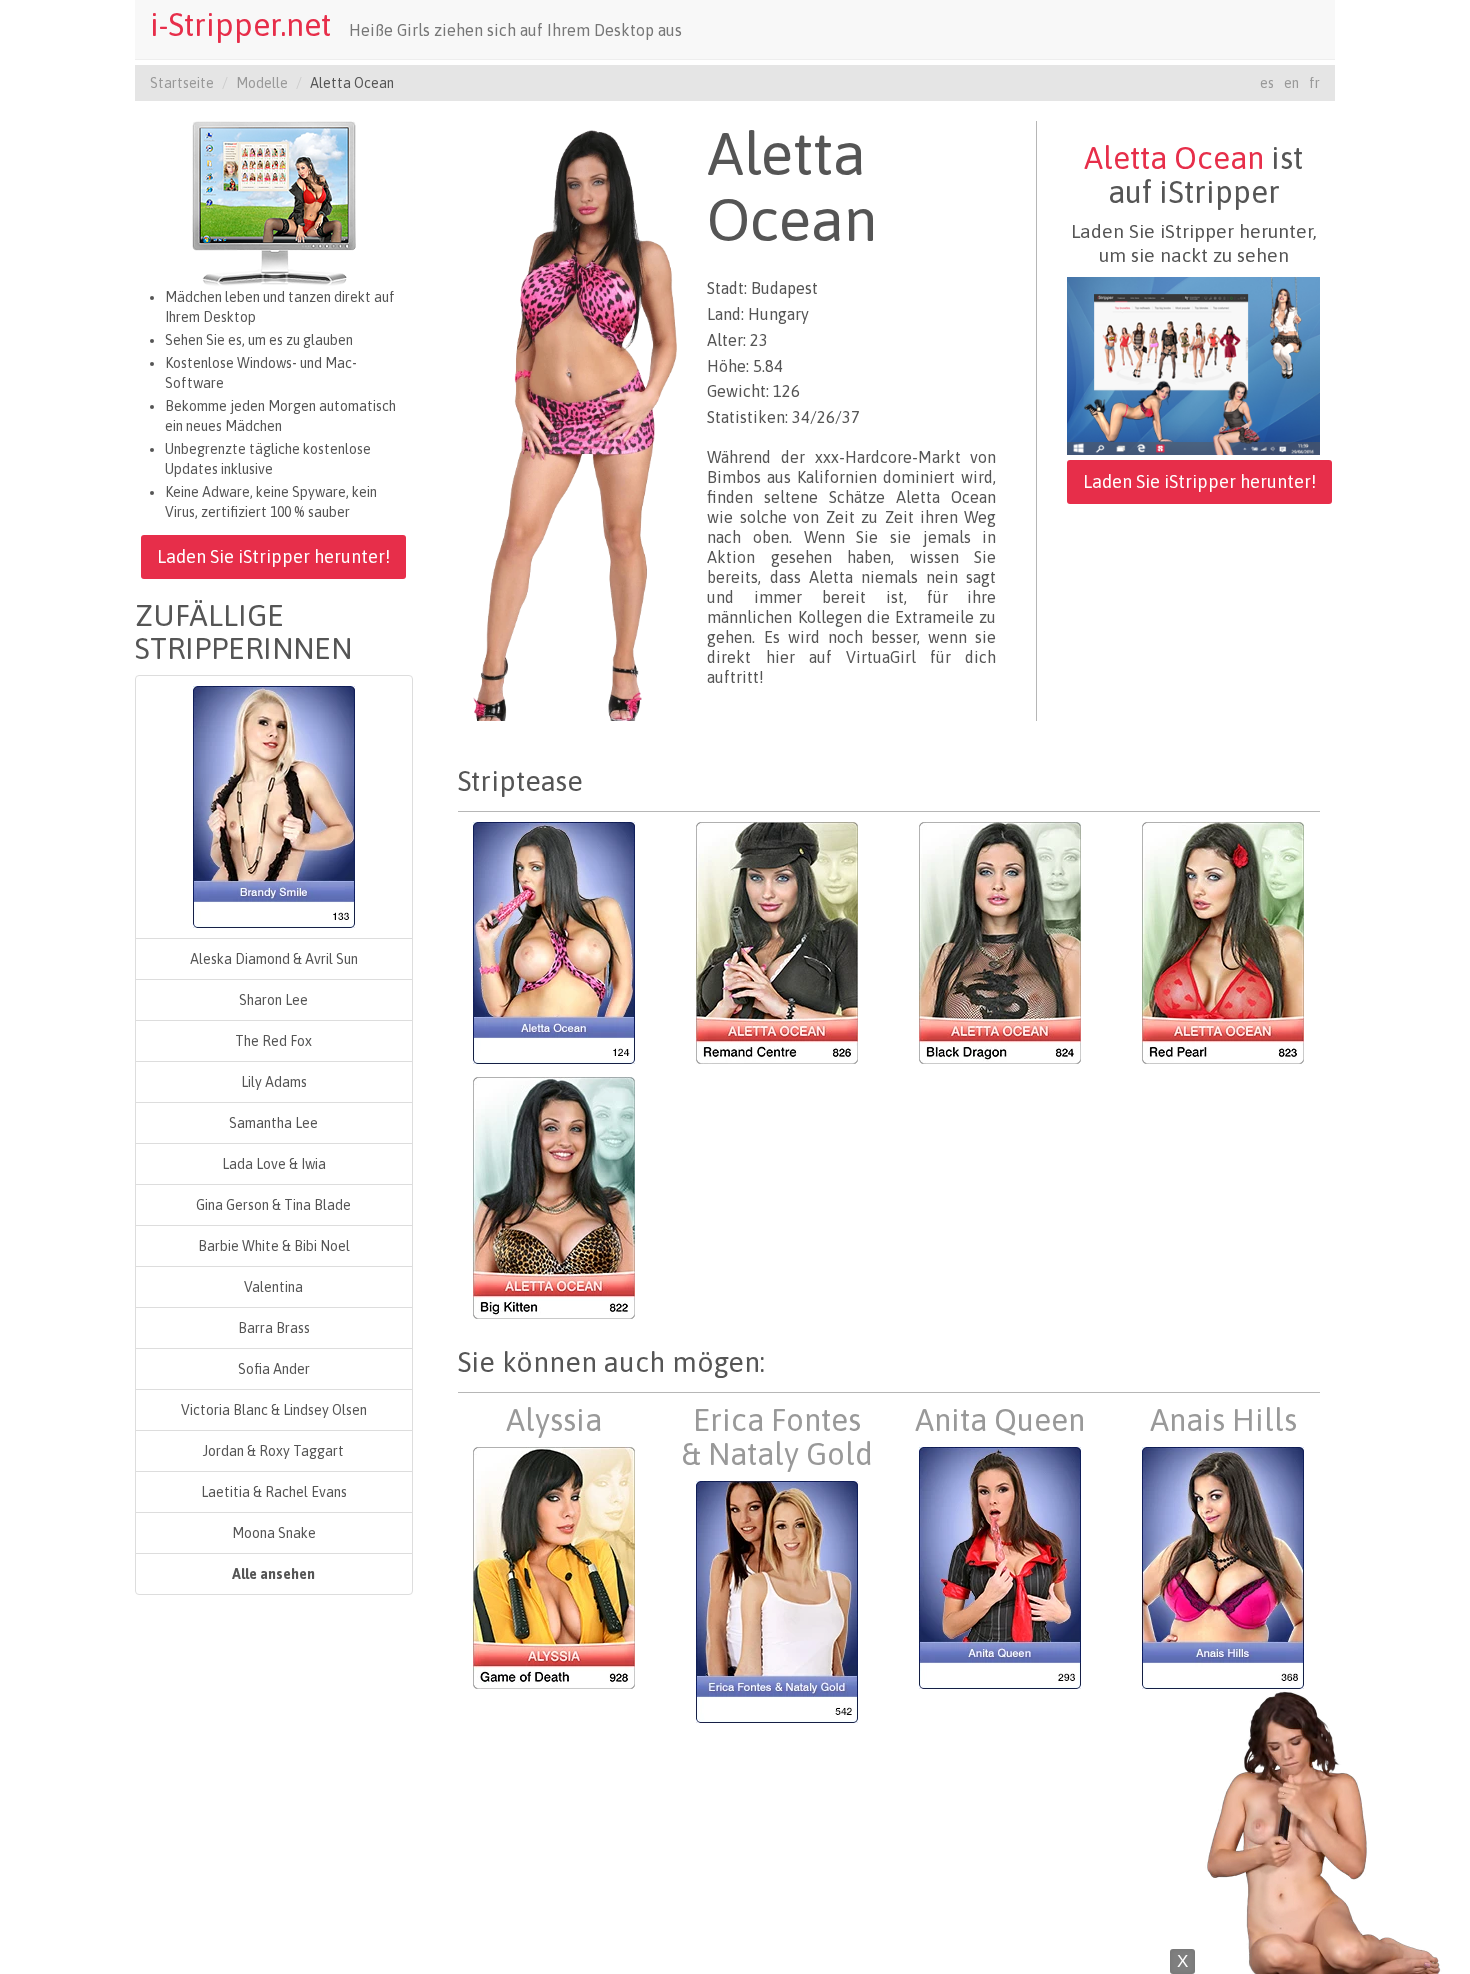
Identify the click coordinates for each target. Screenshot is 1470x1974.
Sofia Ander (274, 1369)
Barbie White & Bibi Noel (274, 1246)
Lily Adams (274, 1082)
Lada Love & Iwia (274, 1164)
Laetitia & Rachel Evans (274, 1492)
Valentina (273, 1287)
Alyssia (554, 1420)
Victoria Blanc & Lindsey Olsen (274, 1410)
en (1291, 83)
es (1267, 83)
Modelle (262, 83)
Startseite (182, 83)
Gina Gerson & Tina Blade (273, 1205)
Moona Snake (274, 1533)
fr (1314, 83)
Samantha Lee (273, 1123)
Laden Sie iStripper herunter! (273, 556)
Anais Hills (1223, 1420)
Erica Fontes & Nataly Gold (777, 1437)
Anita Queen (1000, 1420)
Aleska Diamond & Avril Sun (274, 959)
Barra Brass (274, 1328)
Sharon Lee (273, 1000)
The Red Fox (273, 1041)
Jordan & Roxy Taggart (273, 1451)
